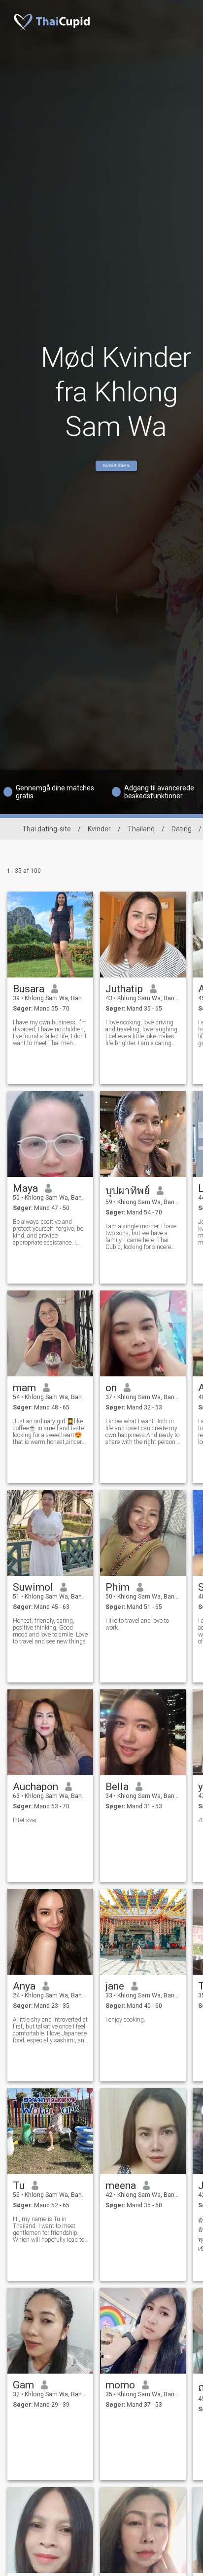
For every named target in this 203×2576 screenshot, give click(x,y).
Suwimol (33, 1587)
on (111, 1388)
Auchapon (35, 1787)
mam (24, 1388)
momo (120, 2385)
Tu (19, 2186)
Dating (182, 829)
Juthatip (124, 989)
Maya (25, 1188)
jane (115, 1986)
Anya (24, 1986)
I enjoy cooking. (125, 2020)
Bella (117, 1787)
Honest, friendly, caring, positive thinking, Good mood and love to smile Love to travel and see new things (50, 1631)
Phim (118, 1587)
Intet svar (25, 1820)
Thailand (141, 829)
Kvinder (99, 829)
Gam (23, 2385)
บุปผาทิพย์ (128, 1191)
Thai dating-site (47, 829)
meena (121, 2186)
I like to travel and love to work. (137, 1624)
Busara (29, 989)
